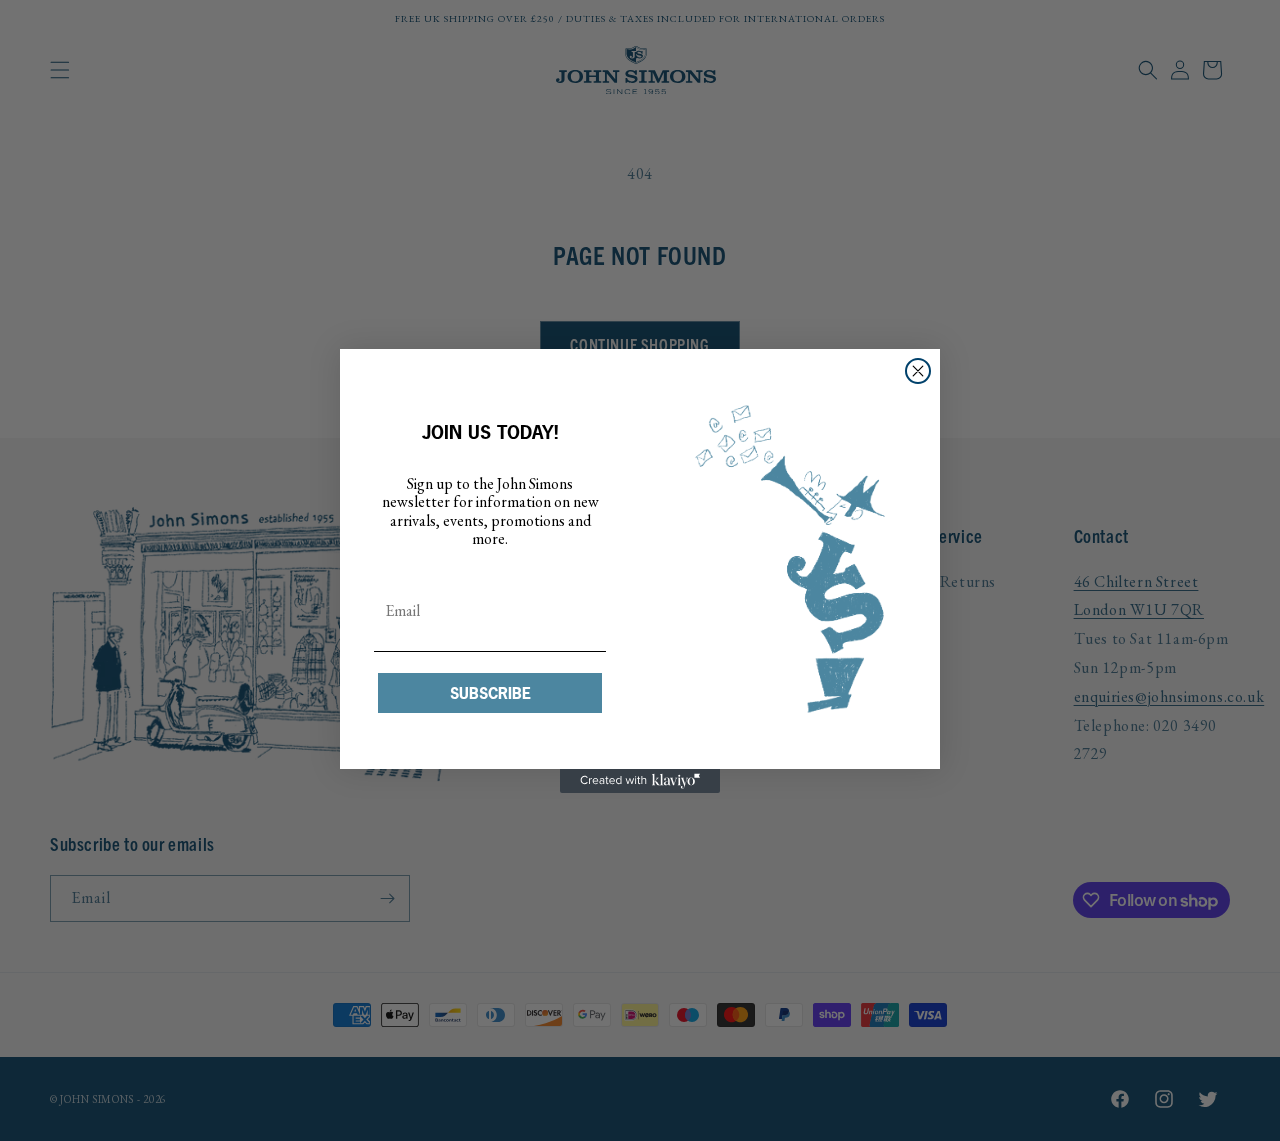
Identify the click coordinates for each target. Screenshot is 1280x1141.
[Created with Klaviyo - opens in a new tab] (640, 781)
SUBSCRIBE (490, 693)
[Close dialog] (918, 371)
